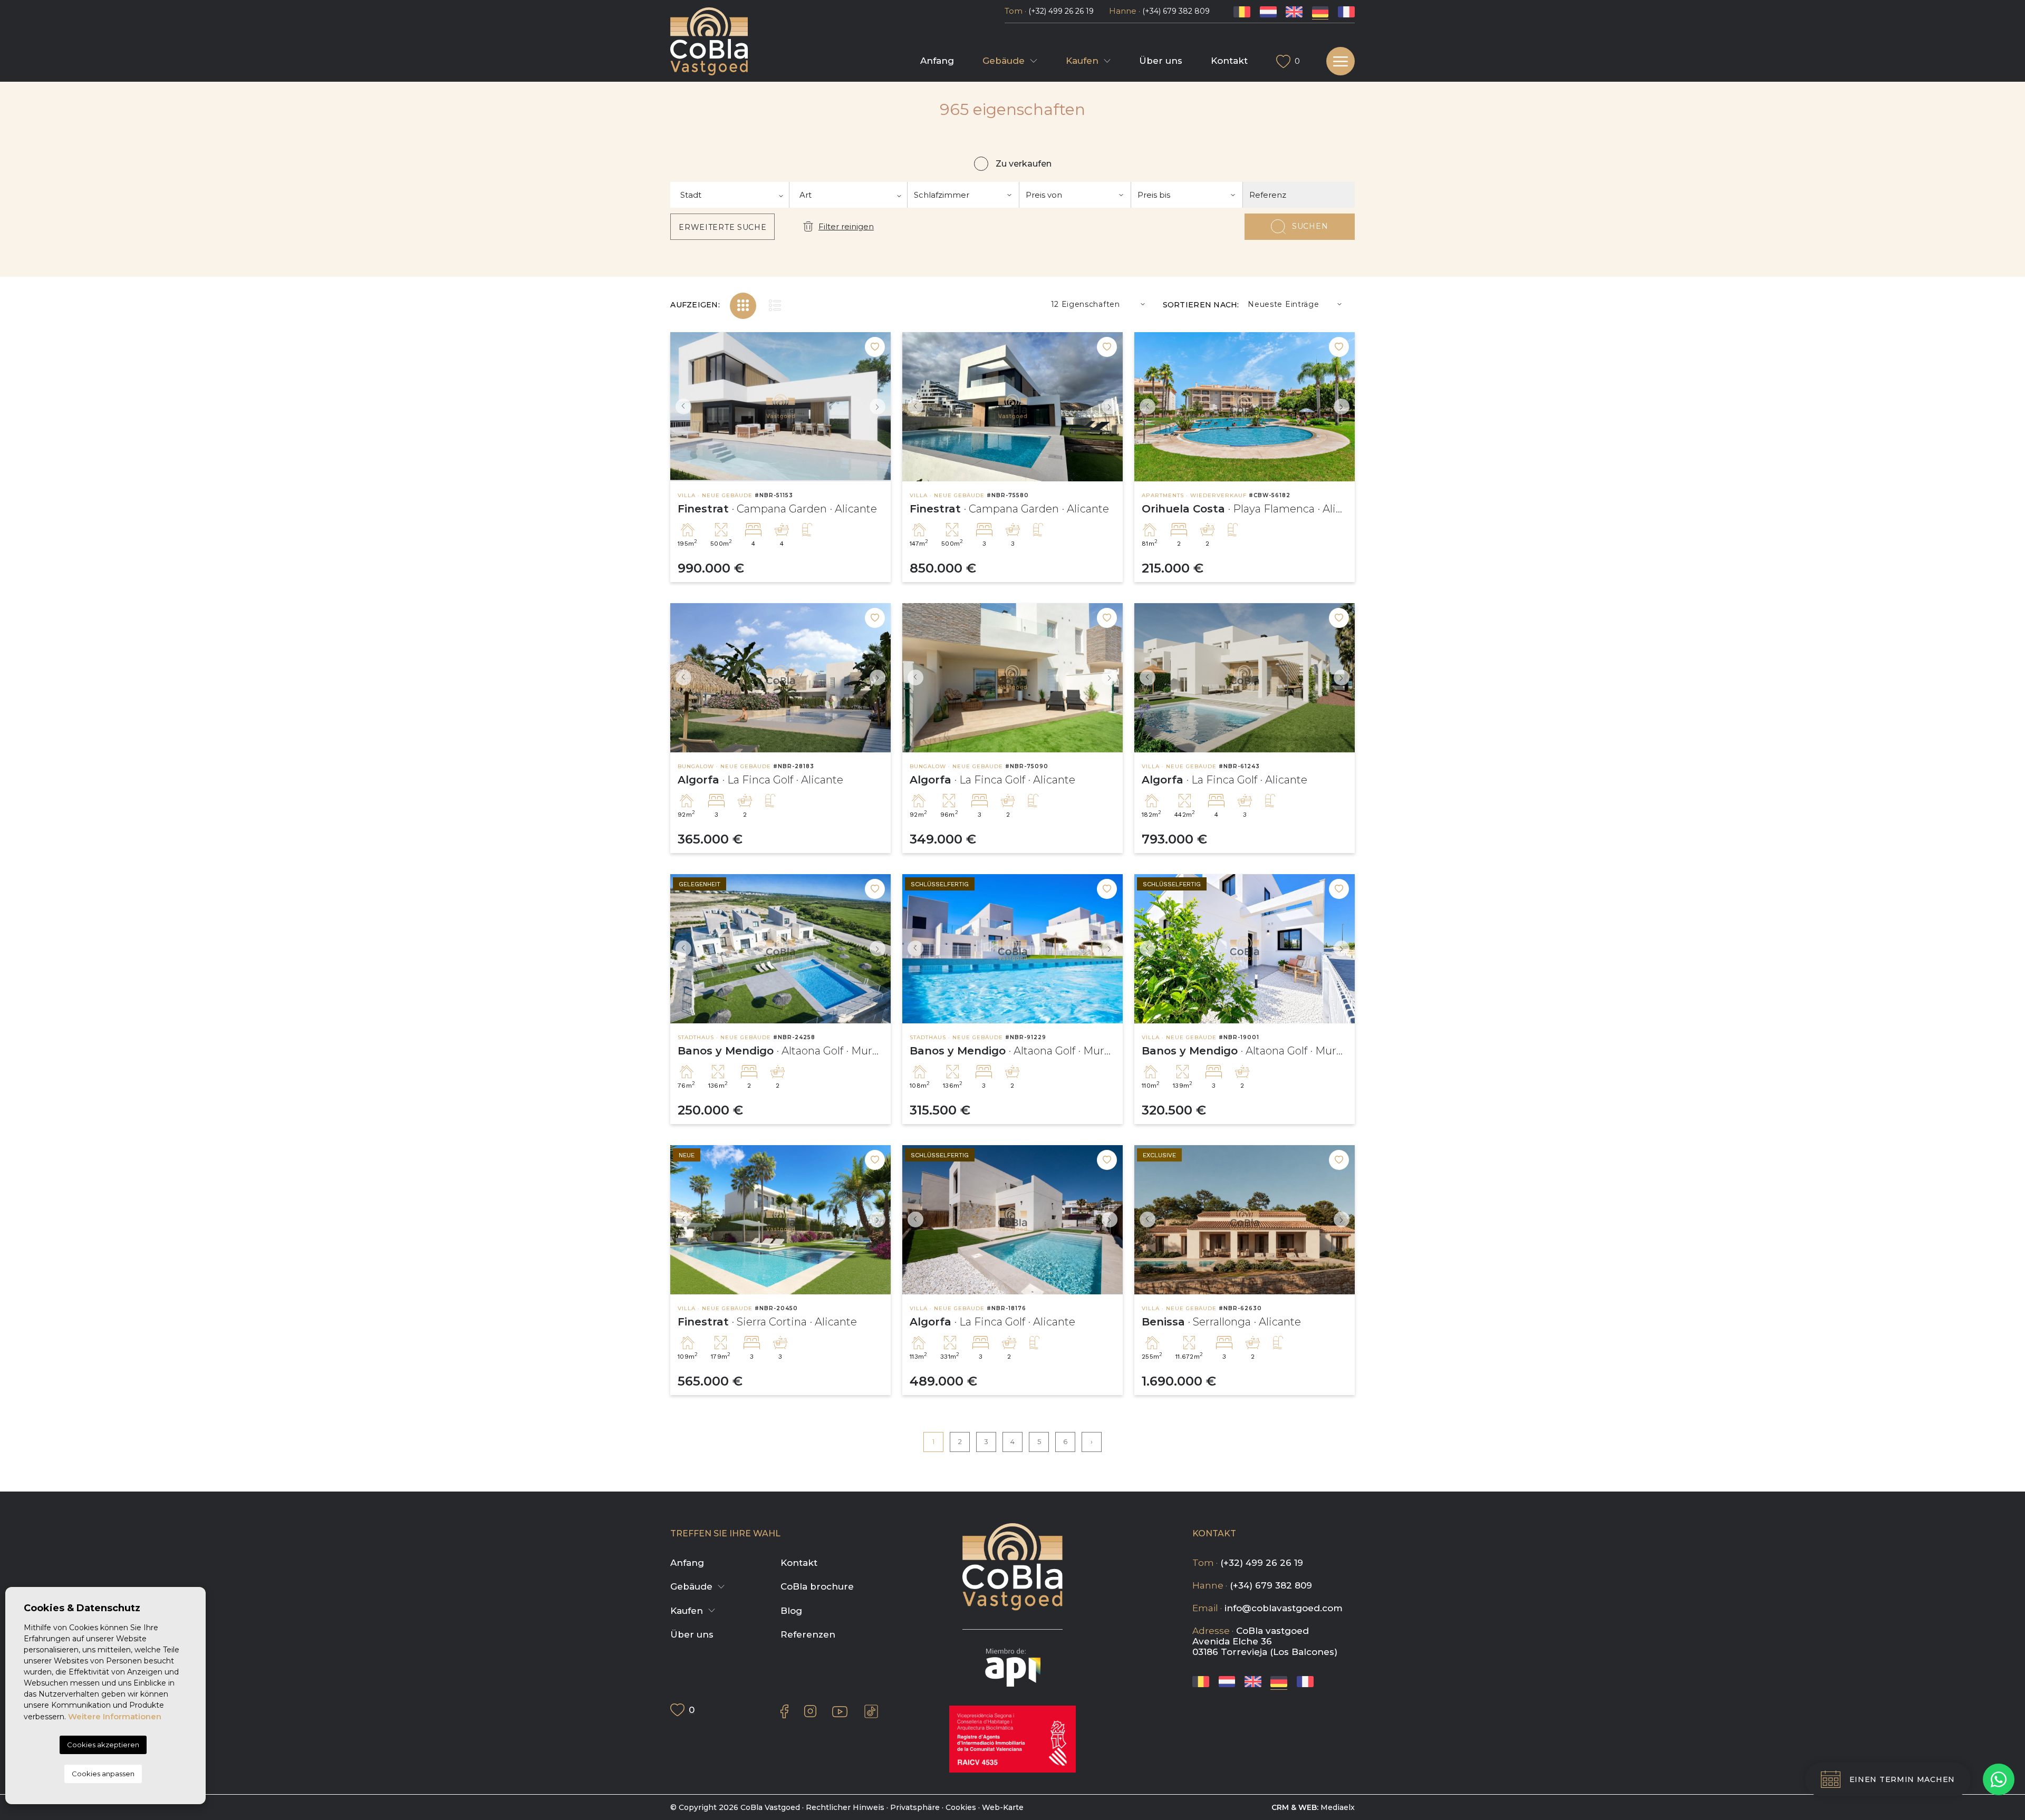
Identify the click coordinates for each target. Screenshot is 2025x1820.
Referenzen (808, 1634)
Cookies (961, 1807)
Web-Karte (1003, 1807)
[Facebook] (784, 1711)
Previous (681, 407)
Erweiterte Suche (722, 227)
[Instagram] (810, 1711)
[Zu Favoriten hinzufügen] (875, 347)
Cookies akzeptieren (103, 1745)
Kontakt (1229, 61)
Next (880, 407)
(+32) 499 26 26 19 (1061, 11)
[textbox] (730, 195)
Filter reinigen (846, 226)
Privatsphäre (915, 1807)
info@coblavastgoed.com (1284, 1608)
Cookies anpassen (103, 1774)
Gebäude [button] (1004, 61)
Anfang (937, 61)
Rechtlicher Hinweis (845, 1807)
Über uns (1161, 61)
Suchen (1310, 226)
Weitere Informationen (115, 1716)
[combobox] (730, 195)
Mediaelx (1338, 1807)
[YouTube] (840, 1711)
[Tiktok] (871, 1711)
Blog (791, 1611)
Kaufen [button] (1082, 61)
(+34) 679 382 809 (1176, 11)
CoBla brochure (817, 1586)
